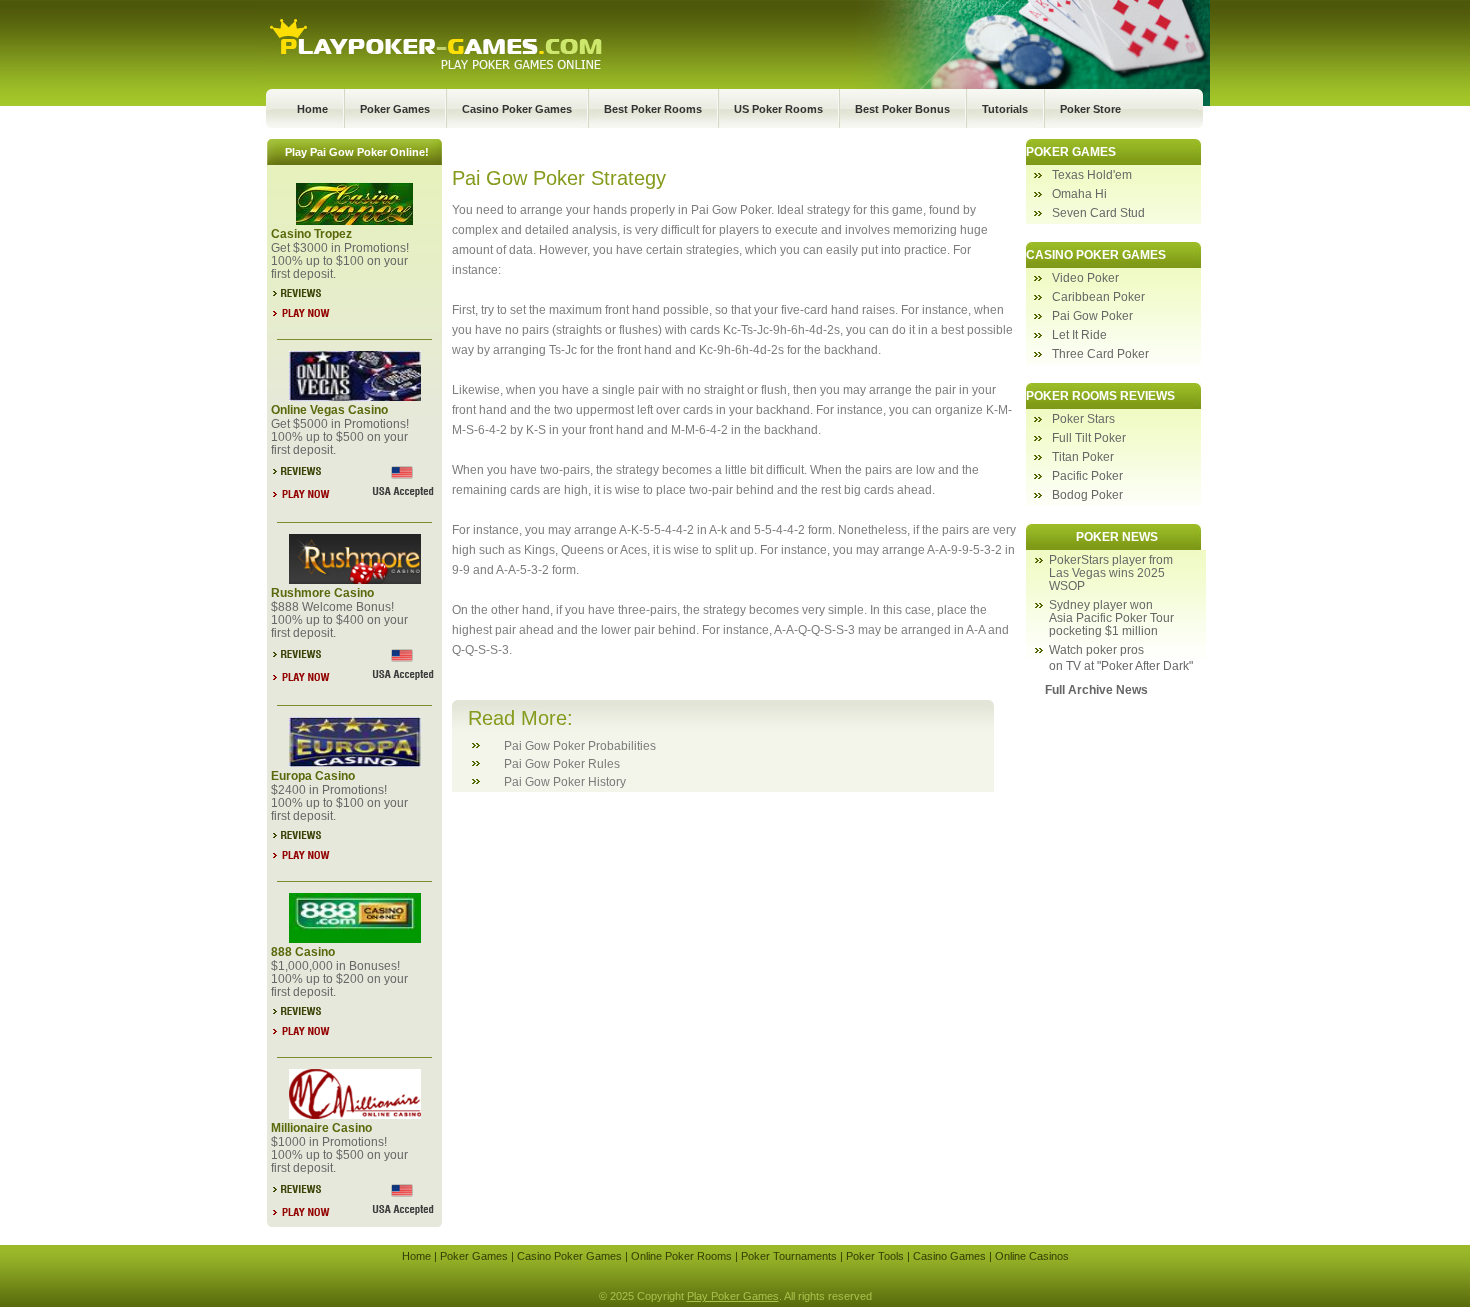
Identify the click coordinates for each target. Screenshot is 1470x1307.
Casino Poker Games (517, 109)
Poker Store (1090, 109)
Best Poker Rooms (653, 109)
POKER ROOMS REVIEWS (1100, 396)
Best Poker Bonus (902, 109)
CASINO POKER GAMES (1096, 255)
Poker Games (395, 109)
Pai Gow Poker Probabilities (580, 746)
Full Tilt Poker (1089, 438)
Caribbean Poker (1098, 297)
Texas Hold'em (1092, 175)
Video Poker (1085, 278)
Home (312, 109)
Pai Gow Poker (1092, 316)
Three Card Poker (1100, 354)
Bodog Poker (1087, 495)
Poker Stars (1083, 419)
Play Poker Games (733, 1296)
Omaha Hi (1079, 194)
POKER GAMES (1071, 152)
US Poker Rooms (778, 109)
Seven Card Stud (1098, 213)
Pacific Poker (1087, 476)
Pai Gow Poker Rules (562, 764)
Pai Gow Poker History (565, 782)
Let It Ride (1079, 335)
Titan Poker (1083, 457)
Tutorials (1005, 109)
